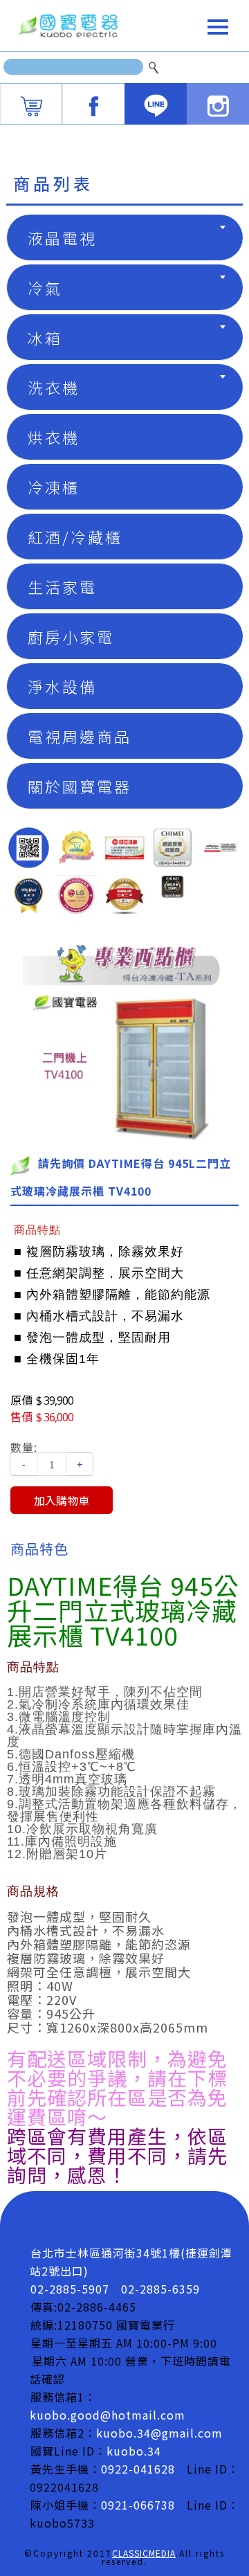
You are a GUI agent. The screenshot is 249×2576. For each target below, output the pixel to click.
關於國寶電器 (80, 786)
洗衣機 (54, 387)
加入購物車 (62, 1500)
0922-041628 (138, 2469)
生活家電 (62, 586)
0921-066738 (138, 2505)
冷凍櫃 (54, 487)
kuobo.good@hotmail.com (108, 2415)
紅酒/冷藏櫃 (75, 537)
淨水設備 (62, 686)
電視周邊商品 (80, 736)
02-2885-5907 (70, 2289)
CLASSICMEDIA (144, 2553)
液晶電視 (62, 237)
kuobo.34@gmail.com (159, 2433)
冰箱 (45, 337)
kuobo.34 (134, 2451)
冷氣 (45, 287)
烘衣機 (54, 437)
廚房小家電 (71, 636)
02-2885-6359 (160, 2289)
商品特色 (39, 1548)
